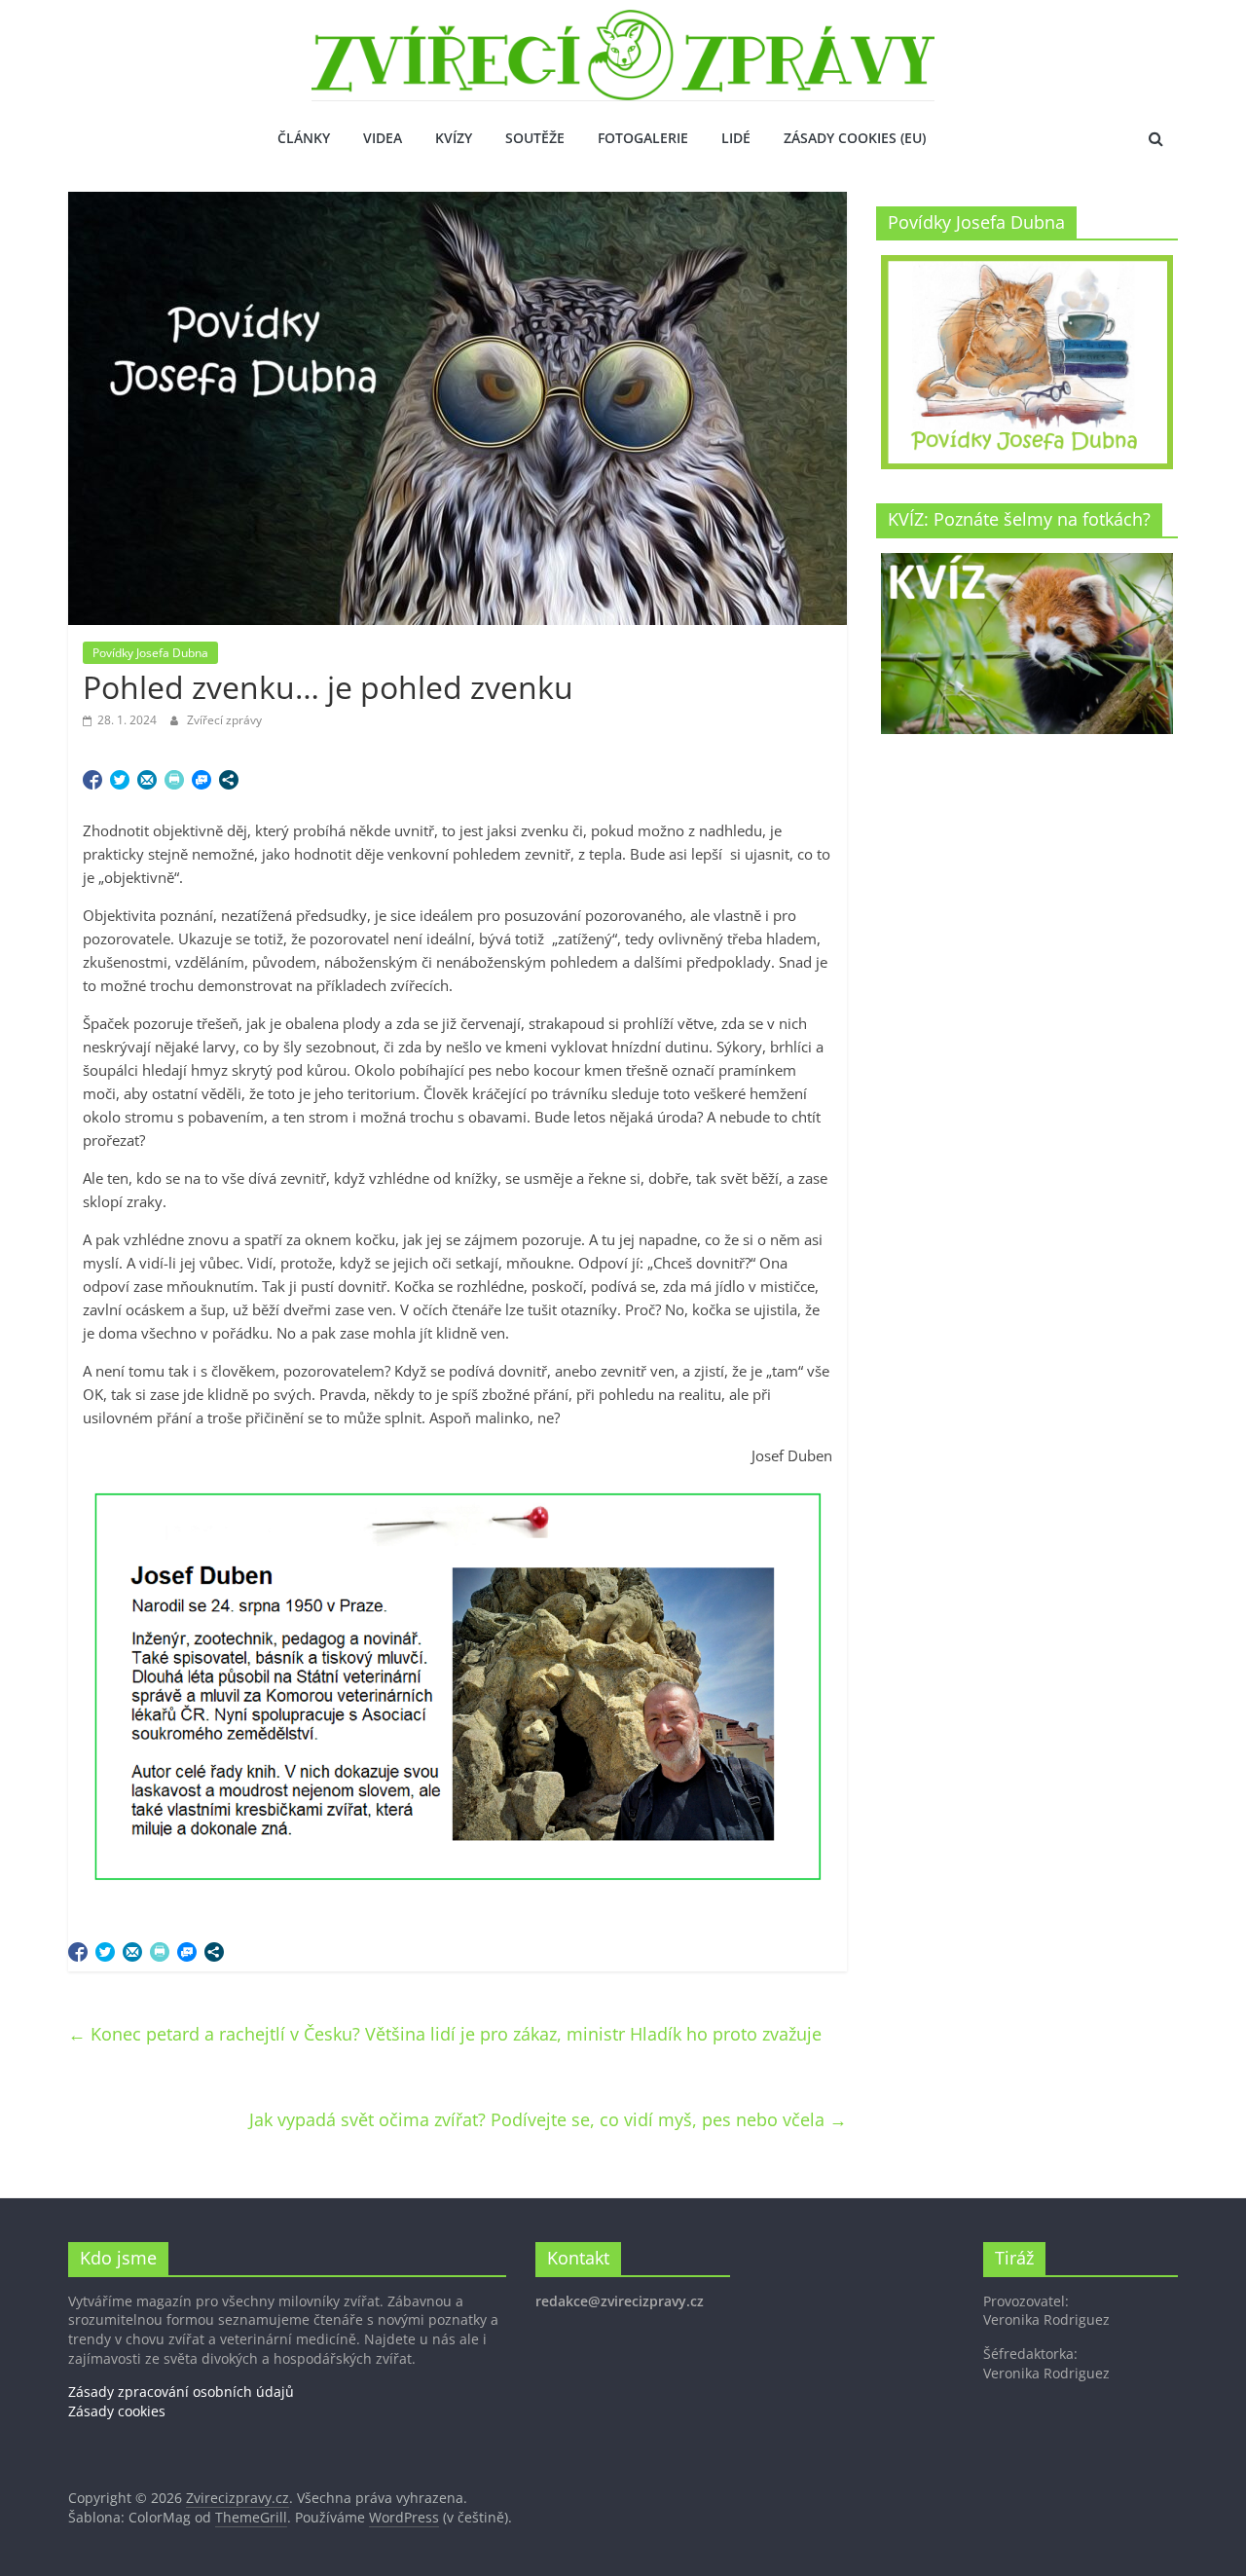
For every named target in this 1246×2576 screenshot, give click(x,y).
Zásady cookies (117, 2411)
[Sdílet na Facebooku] (92, 780)
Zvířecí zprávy (224, 720)
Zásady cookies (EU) (855, 138)
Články (304, 138)
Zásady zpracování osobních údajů (181, 2392)
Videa (383, 138)
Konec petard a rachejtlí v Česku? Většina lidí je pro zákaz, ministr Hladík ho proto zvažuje (445, 2034)
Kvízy (454, 138)
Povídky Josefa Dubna (150, 653)
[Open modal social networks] (229, 780)
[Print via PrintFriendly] (174, 780)
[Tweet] (120, 780)
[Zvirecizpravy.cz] (623, 21)
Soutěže (535, 138)
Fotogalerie (643, 138)
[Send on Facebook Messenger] (202, 780)
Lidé (736, 138)
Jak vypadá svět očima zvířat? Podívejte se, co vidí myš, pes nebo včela (548, 2119)
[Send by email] (147, 780)
